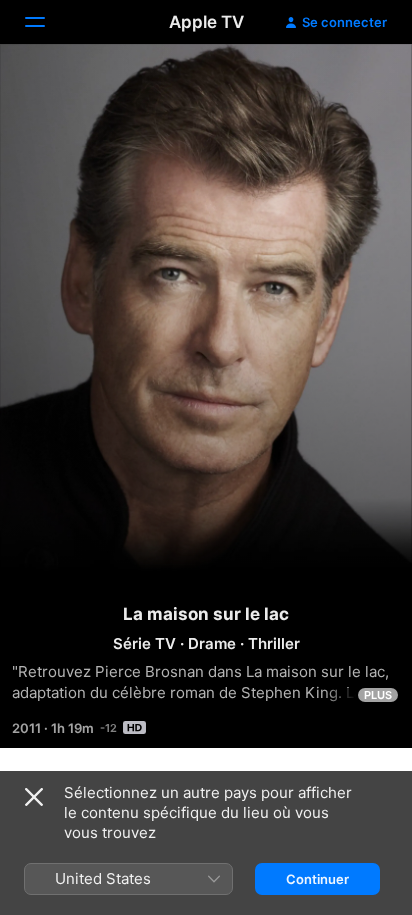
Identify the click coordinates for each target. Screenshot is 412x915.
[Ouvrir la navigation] (47, 22)
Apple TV (206, 22)
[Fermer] (34, 797)
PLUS (378, 695)
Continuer (317, 879)
